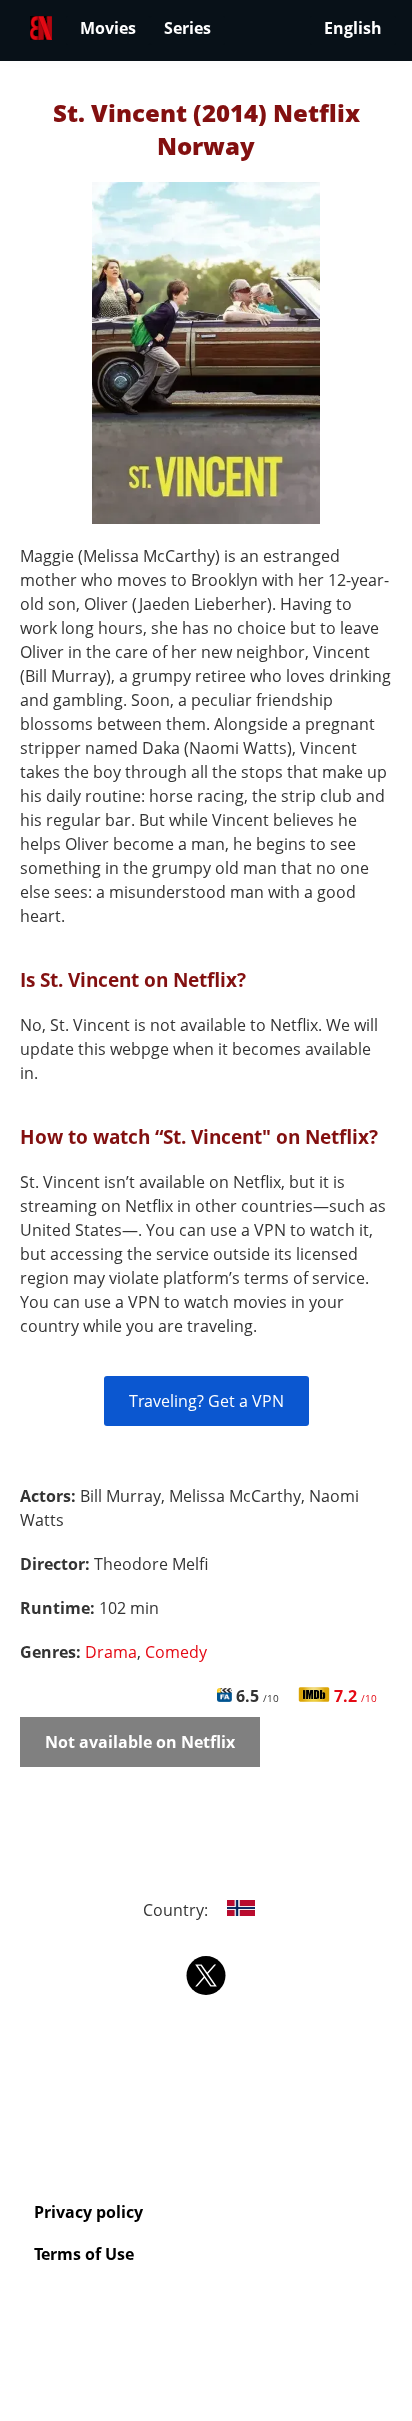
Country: (177, 1910)
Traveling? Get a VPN (206, 1401)
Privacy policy (88, 2212)
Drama (111, 1652)
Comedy (176, 1652)
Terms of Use (84, 2254)
